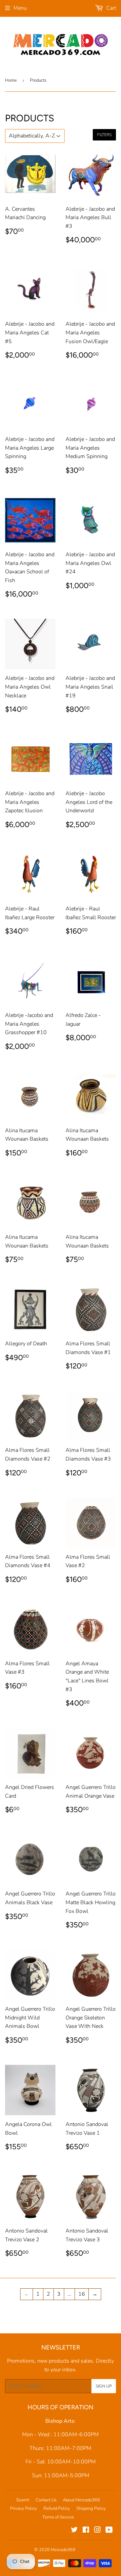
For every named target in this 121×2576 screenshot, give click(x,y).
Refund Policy (57, 2508)
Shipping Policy (91, 2508)
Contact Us (46, 2500)
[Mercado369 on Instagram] (97, 2531)
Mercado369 (63, 2550)
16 (82, 2294)
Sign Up (104, 2386)
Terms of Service (58, 2517)
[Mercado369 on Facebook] (86, 2531)
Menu (20, 8)
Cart (110, 8)
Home (11, 80)
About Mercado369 (81, 2500)
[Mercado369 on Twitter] (74, 2531)
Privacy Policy (24, 2508)
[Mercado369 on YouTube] (109, 2531)
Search (23, 2500)
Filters (104, 135)
